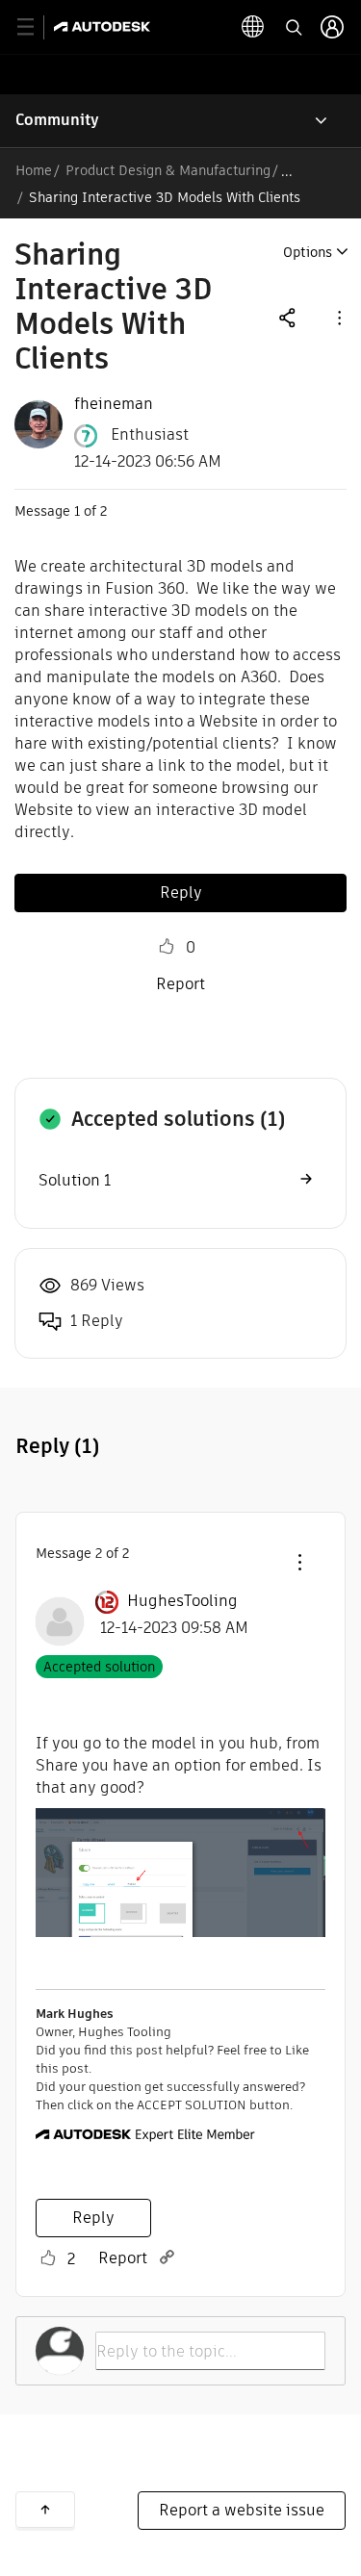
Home (34, 170)
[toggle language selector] (253, 27)
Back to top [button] (45, 2510)
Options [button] (308, 252)
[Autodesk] (104, 26)
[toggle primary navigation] (36, 27)
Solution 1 (75, 1180)
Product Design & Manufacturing (168, 170)
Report (180, 984)
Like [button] (167, 947)
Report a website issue (242, 2510)
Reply (181, 893)
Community (57, 120)
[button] (338, 317)
